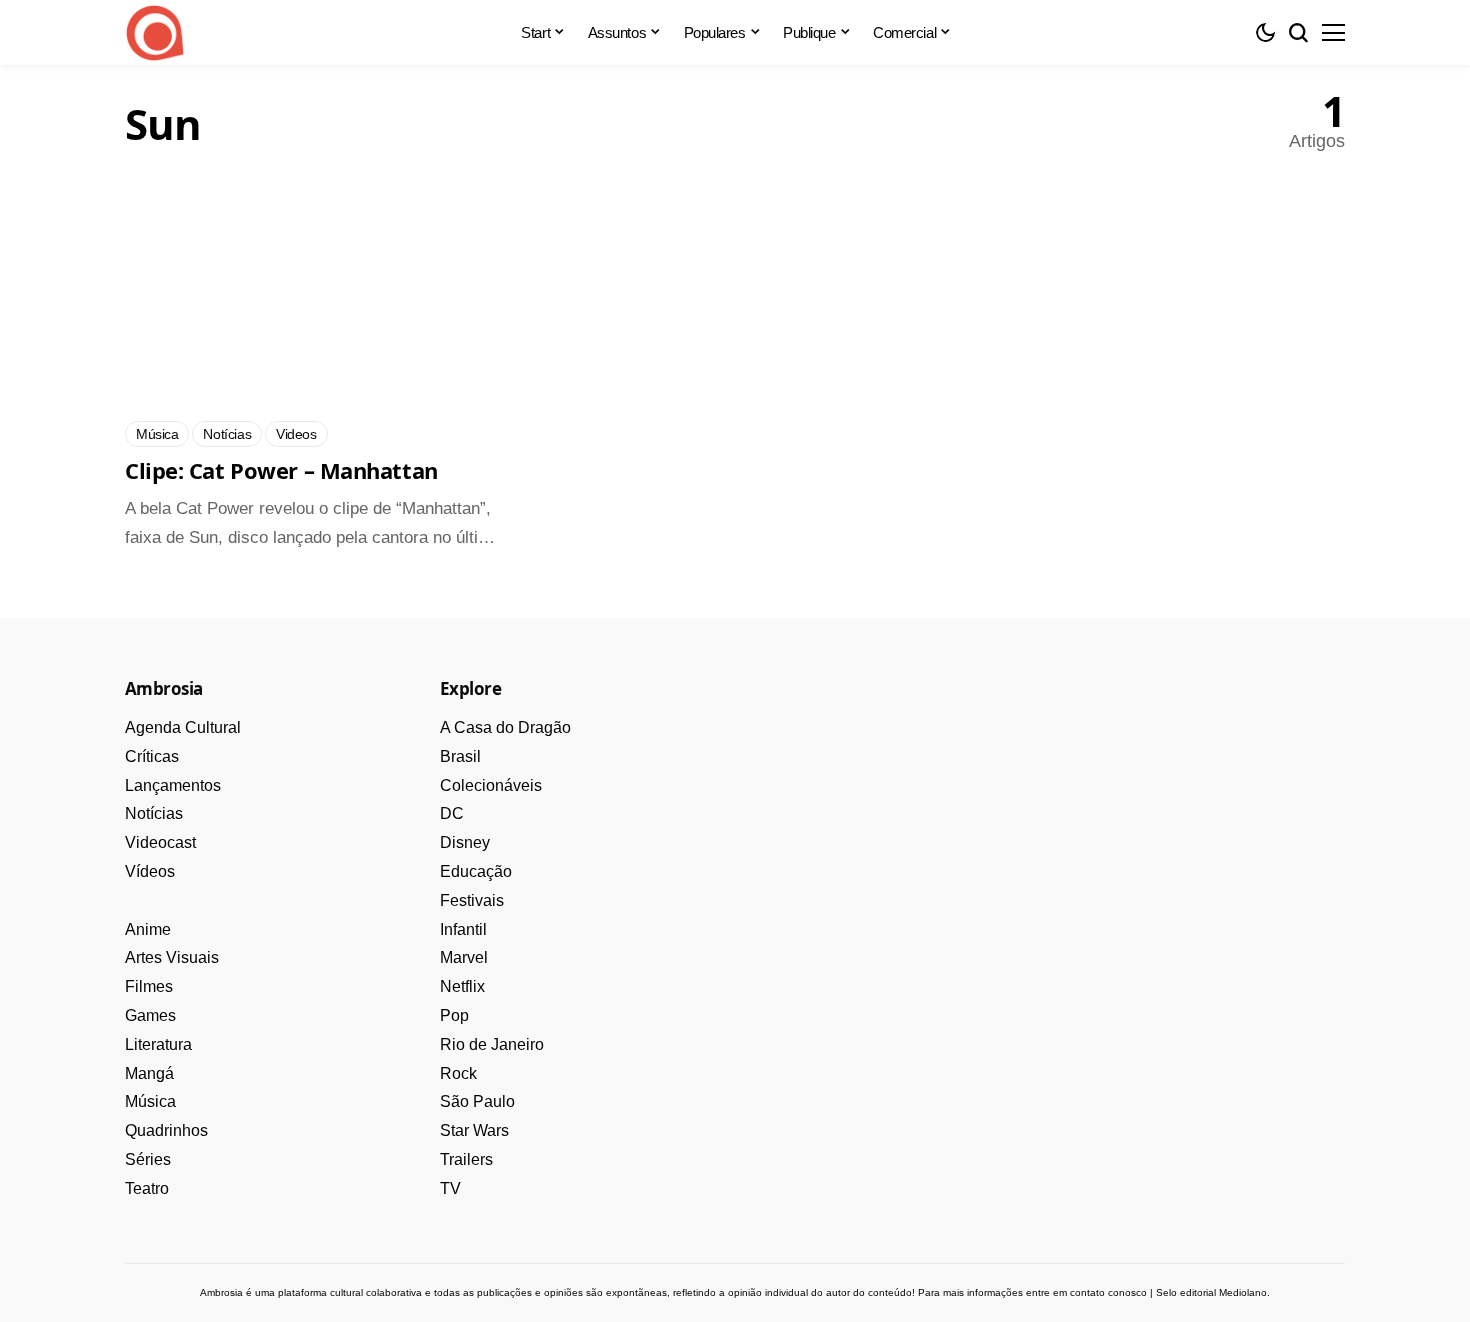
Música (150, 1101)
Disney (465, 842)
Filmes (149, 986)
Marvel (464, 957)
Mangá (149, 1073)
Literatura (158, 1044)
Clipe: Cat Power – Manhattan (281, 470)
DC (452, 813)
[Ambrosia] (155, 33)
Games (150, 1015)
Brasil (460, 756)
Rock (458, 1073)
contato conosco (1108, 1292)
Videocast (160, 842)
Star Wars (474, 1130)
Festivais (472, 900)
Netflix (462, 986)
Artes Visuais (172, 957)
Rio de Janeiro (492, 1044)
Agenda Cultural (183, 727)
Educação (476, 871)
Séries (148, 1159)
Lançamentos (173, 785)
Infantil (463, 929)
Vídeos (150, 871)
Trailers (466, 1159)
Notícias (154, 813)
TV (450, 1188)
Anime (148, 929)
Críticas (152, 756)
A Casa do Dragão (505, 727)
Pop (454, 1015)
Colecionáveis (491, 785)
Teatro (147, 1188)
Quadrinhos (166, 1130)
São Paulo (477, 1101)
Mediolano (1243, 1292)
